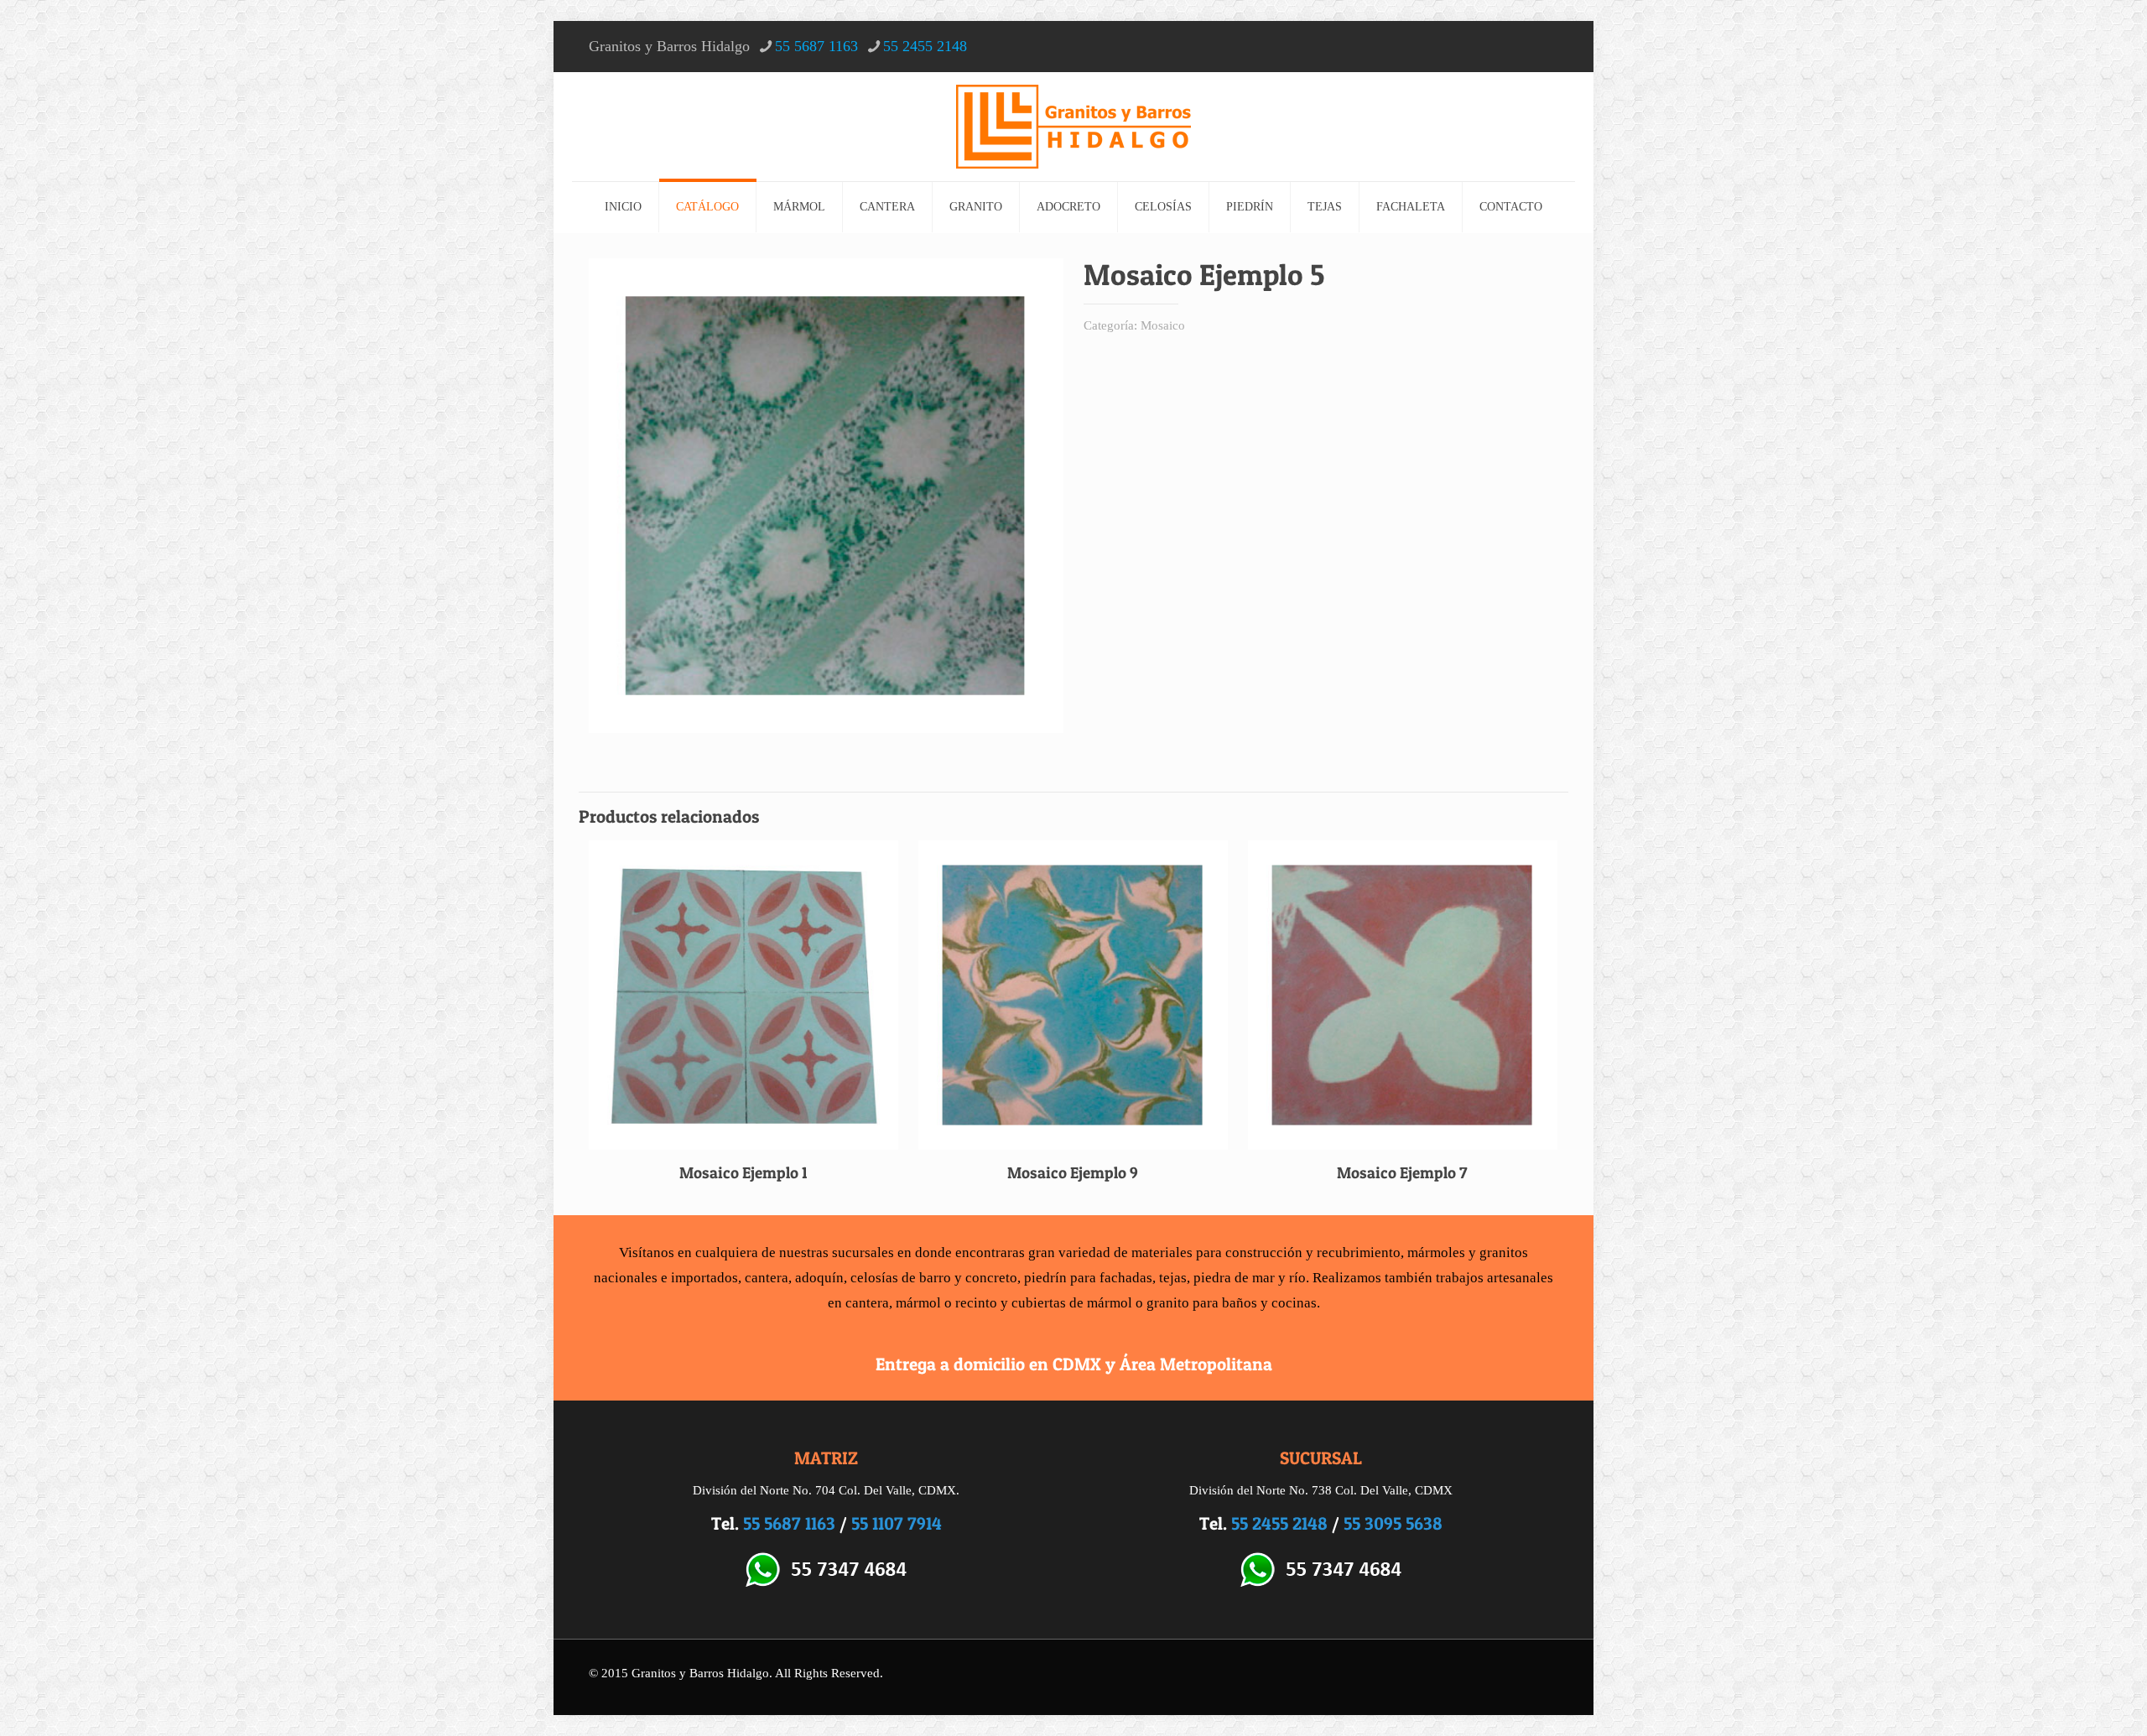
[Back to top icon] (2066, 1702)
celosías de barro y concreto (934, 1278)
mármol (918, 1303)
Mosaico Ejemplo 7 (1402, 1173)
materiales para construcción (1217, 1253)
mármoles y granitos (1468, 1253)
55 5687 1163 (816, 46)
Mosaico (1163, 325)
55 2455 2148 (925, 46)
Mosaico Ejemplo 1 (743, 1173)
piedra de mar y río (1250, 1278)
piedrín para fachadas (1088, 1278)
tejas (1173, 1278)
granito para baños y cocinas (1232, 1303)
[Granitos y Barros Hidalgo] (1073, 127)
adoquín (819, 1278)
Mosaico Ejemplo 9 (1073, 1173)
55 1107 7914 (897, 1523)
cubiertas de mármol (1072, 1303)
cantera (767, 1278)
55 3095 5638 (1393, 1523)
